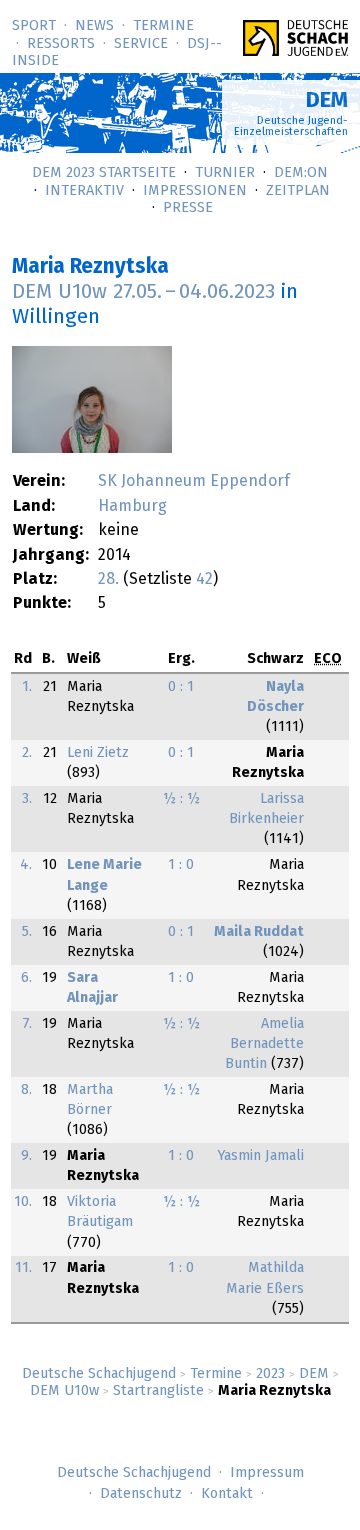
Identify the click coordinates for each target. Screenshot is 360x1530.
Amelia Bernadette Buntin (264, 1044)
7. (27, 1024)
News (94, 26)
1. (27, 687)
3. (27, 799)
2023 (270, 1374)
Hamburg (132, 506)
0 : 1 (181, 687)
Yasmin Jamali (260, 1156)
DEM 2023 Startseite (104, 173)
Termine (163, 26)
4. (26, 865)
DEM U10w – (143, 292)
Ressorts (61, 44)
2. (27, 753)
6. (26, 978)
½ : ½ (181, 799)
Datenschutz (141, 1494)
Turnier (225, 173)
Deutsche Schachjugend (99, 1374)
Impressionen (195, 191)
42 (204, 579)
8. (26, 1090)
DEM (314, 1374)
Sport (34, 26)
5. (27, 932)
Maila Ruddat (259, 932)
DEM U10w (64, 1391)
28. (108, 579)
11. (23, 1268)
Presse (188, 208)
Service (141, 44)
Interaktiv (84, 191)
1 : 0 (181, 865)
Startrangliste (158, 1391)
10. (23, 1202)
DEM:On (301, 173)
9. (26, 1156)
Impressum (267, 1473)
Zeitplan (298, 191)
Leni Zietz (98, 753)
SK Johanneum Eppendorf (194, 481)
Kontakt (227, 1494)
